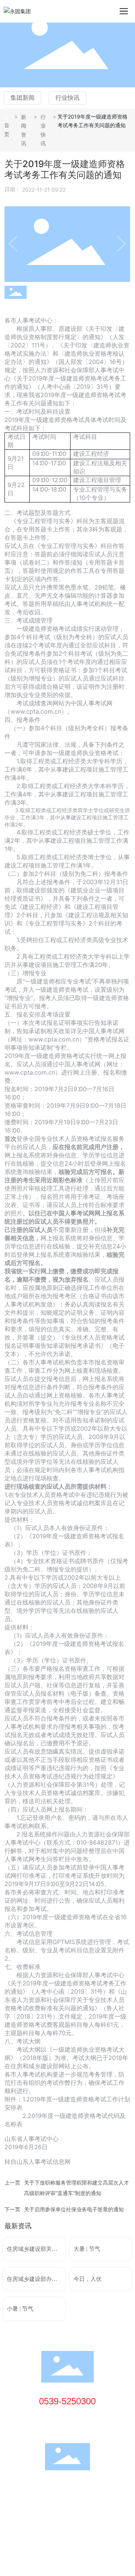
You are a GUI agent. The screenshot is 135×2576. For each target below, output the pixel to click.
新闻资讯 (24, 130)
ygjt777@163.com (75, 2427)
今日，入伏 (88, 2279)
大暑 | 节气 (87, 2249)
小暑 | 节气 (20, 2309)
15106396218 (70, 2416)
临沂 (58, 2517)
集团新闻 (22, 98)
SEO (73, 2517)
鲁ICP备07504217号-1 (33, 2508)
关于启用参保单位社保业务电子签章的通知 (74, 2209)
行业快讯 (67, 98)
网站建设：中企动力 (28, 2517)
